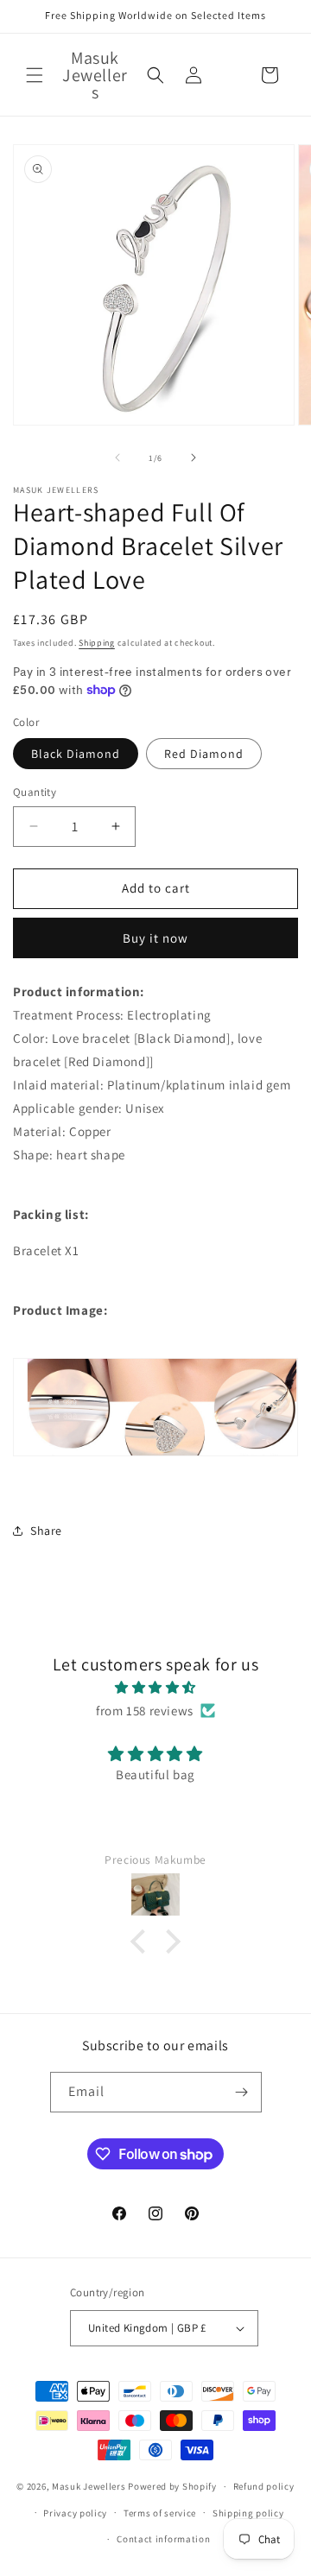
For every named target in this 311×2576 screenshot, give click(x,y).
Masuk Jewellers (89, 2486)
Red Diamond (204, 754)
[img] (155, 1687)
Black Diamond (76, 754)
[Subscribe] (242, 2092)
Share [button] (46, 1531)
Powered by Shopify (172, 2486)
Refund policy (264, 2486)
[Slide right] (194, 458)
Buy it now (155, 938)
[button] (35, 75)
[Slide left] (117, 458)
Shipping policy (248, 2513)
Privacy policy (75, 2513)
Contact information (163, 2539)
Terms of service (160, 2513)
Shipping (97, 643)
